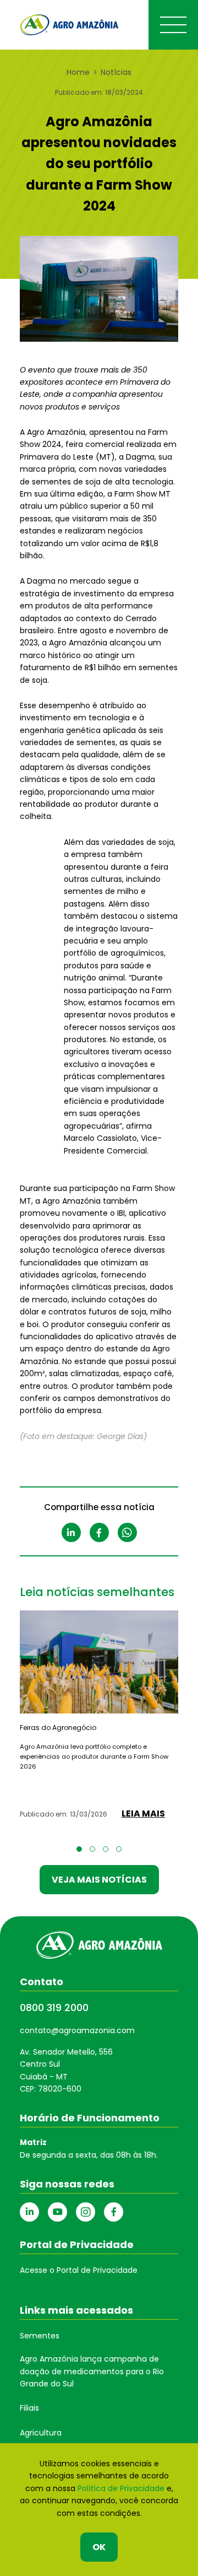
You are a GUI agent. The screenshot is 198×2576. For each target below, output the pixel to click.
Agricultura (41, 2433)
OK (99, 2547)
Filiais (29, 2408)
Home (78, 72)
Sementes (40, 2336)
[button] (79, 1849)
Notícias (116, 72)
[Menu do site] (173, 25)
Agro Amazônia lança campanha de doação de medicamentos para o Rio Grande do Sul (92, 2371)
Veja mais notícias (99, 1880)
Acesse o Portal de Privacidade (79, 2270)
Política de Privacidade (121, 2488)
